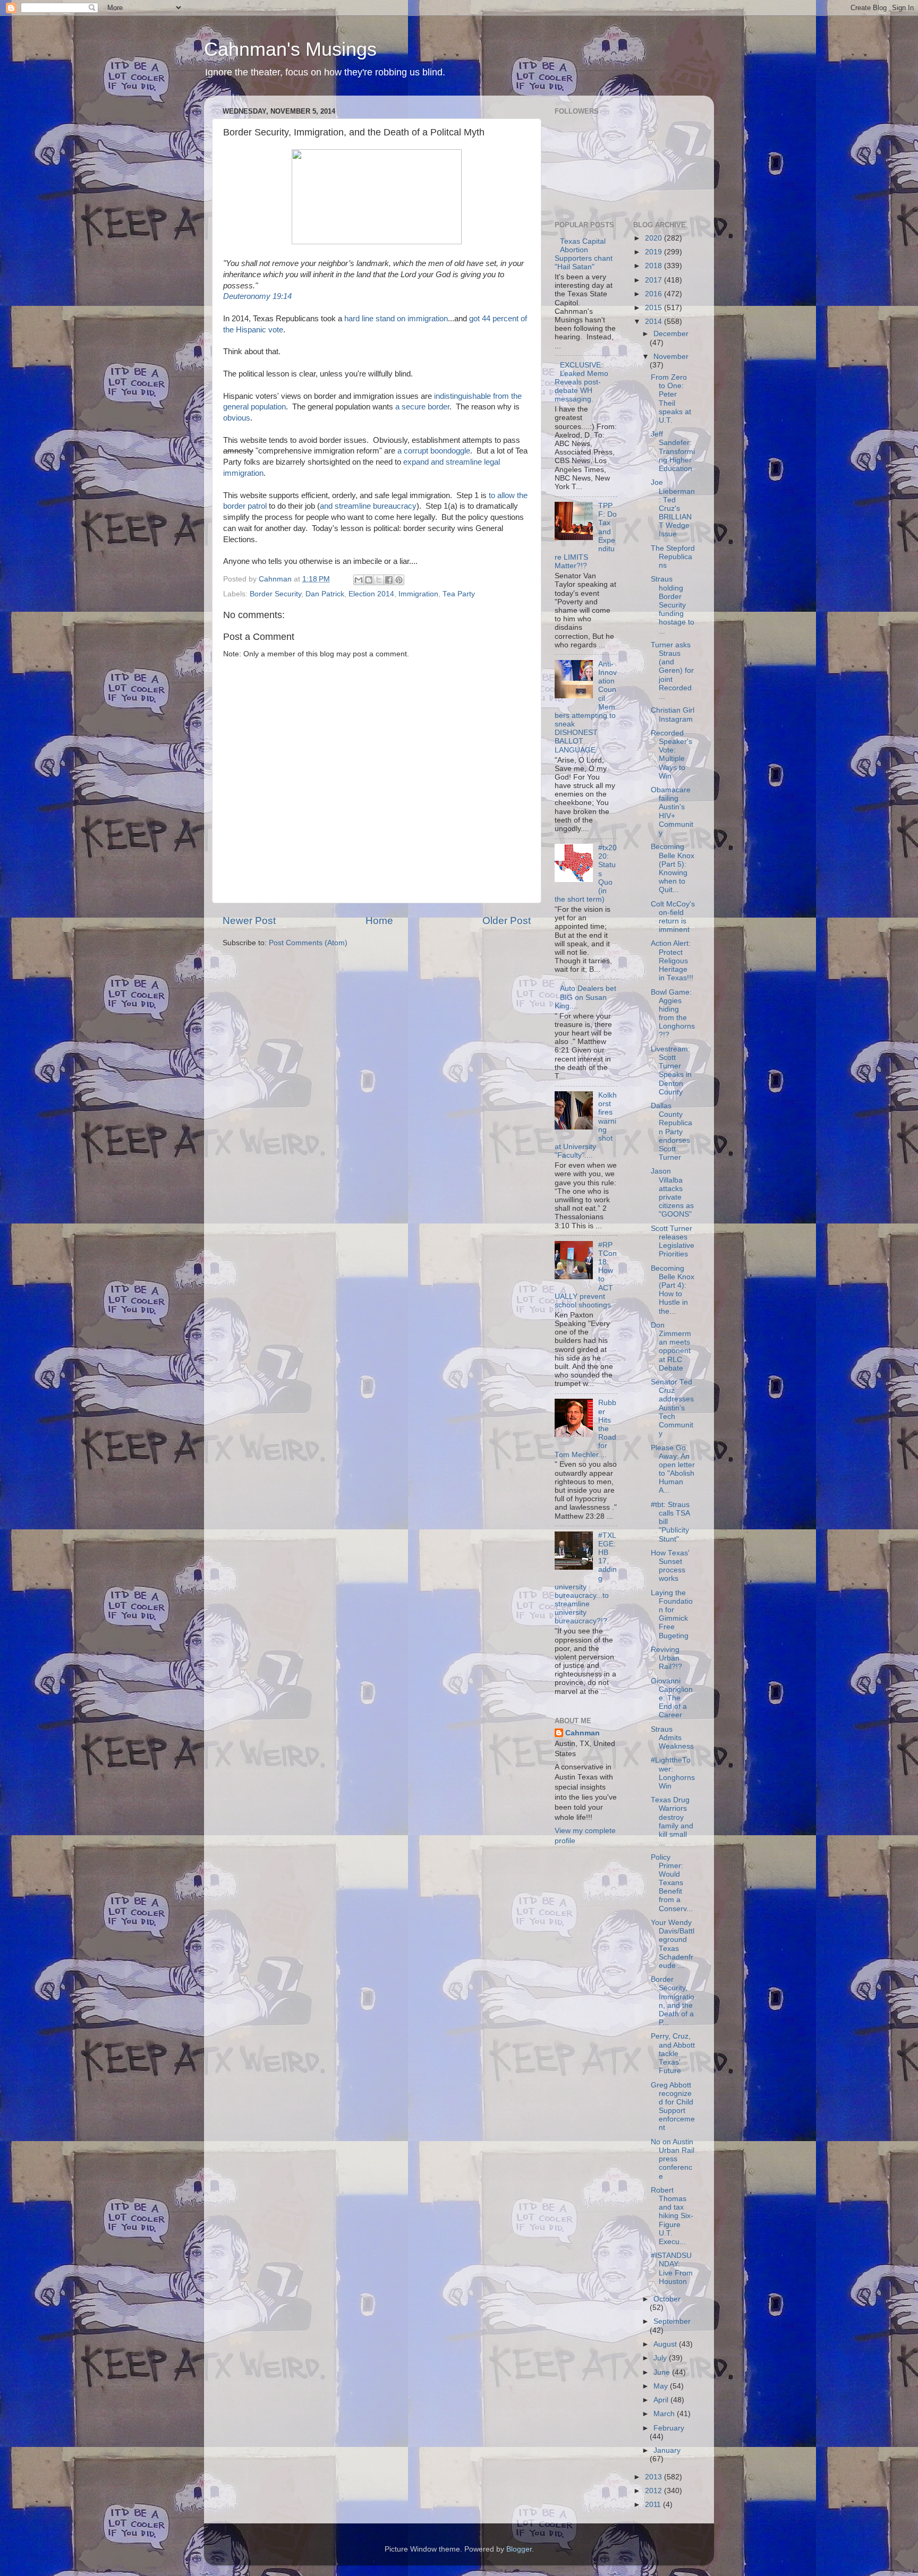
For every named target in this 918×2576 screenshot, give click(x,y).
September (672, 2321)
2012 (654, 2491)
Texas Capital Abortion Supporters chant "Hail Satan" (584, 254)
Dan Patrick (325, 594)
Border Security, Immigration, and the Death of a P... (673, 2001)
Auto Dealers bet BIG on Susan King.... (585, 997)
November (671, 357)
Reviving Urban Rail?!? (666, 1658)
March (665, 2414)
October (667, 2299)
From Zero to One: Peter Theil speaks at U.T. (671, 399)
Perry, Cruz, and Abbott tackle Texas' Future (673, 2053)
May (662, 2386)
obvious (237, 418)
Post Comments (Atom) (308, 943)
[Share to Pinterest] (399, 580)
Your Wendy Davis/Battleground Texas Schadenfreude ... (673, 1944)
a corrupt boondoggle (434, 451)
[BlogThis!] (369, 580)
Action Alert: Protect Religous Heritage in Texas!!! (672, 961)
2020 (654, 238)
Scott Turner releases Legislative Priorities (673, 1242)
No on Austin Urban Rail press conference (673, 2159)
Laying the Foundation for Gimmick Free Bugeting (672, 1614)
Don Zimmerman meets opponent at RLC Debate (671, 1347)
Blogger (519, 2549)
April (662, 2400)
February (669, 2428)
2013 (654, 2477)
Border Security (275, 594)
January (667, 2450)
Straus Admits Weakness (672, 1738)
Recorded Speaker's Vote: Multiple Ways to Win (671, 755)
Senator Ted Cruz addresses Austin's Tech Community (672, 1408)
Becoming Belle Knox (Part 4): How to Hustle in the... (673, 1290)
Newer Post (249, 921)
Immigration (418, 594)
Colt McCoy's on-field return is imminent (673, 917)
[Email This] (359, 580)
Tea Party (459, 594)
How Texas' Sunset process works (670, 1566)
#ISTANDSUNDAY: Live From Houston (672, 2269)
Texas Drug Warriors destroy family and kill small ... (672, 1821)
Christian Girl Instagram (673, 714)
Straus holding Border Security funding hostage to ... (673, 605)
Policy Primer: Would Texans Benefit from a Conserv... (672, 1883)
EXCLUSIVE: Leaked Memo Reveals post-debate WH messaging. (581, 382)
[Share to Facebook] (389, 580)
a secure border (422, 407)
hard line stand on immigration (396, 319)
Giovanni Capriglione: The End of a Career (672, 1698)
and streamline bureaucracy (368, 506)
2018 (654, 266)
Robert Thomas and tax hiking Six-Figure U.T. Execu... (672, 2216)
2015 (654, 308)
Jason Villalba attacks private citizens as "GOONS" (672, 1193)
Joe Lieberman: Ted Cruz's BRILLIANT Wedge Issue (673, 508)
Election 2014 (371, 594)
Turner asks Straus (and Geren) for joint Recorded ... (672, 671)
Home (379, 921)
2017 (654, 280)
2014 (654, 322)
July (661, 2358)
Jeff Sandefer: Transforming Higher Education (673, 451)
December (671, 334)
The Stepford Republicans (673, 557)
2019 (654, 252)
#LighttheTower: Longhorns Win (673, 1773)
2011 (654, 2505)
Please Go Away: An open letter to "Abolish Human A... (673, 1469)
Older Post (507, 921)
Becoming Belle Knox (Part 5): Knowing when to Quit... (673, 868)
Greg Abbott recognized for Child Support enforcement (673, 2107)
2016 (654, 294)
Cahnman (583, 1733)
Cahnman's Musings (290, 49)
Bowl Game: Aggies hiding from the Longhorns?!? (673, 1014)
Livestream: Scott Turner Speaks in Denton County (671, 1071)
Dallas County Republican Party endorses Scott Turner (671, 1132)
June (663, 2372)
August (666, 2344)
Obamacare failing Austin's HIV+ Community (672, 811)
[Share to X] (379, 580)
